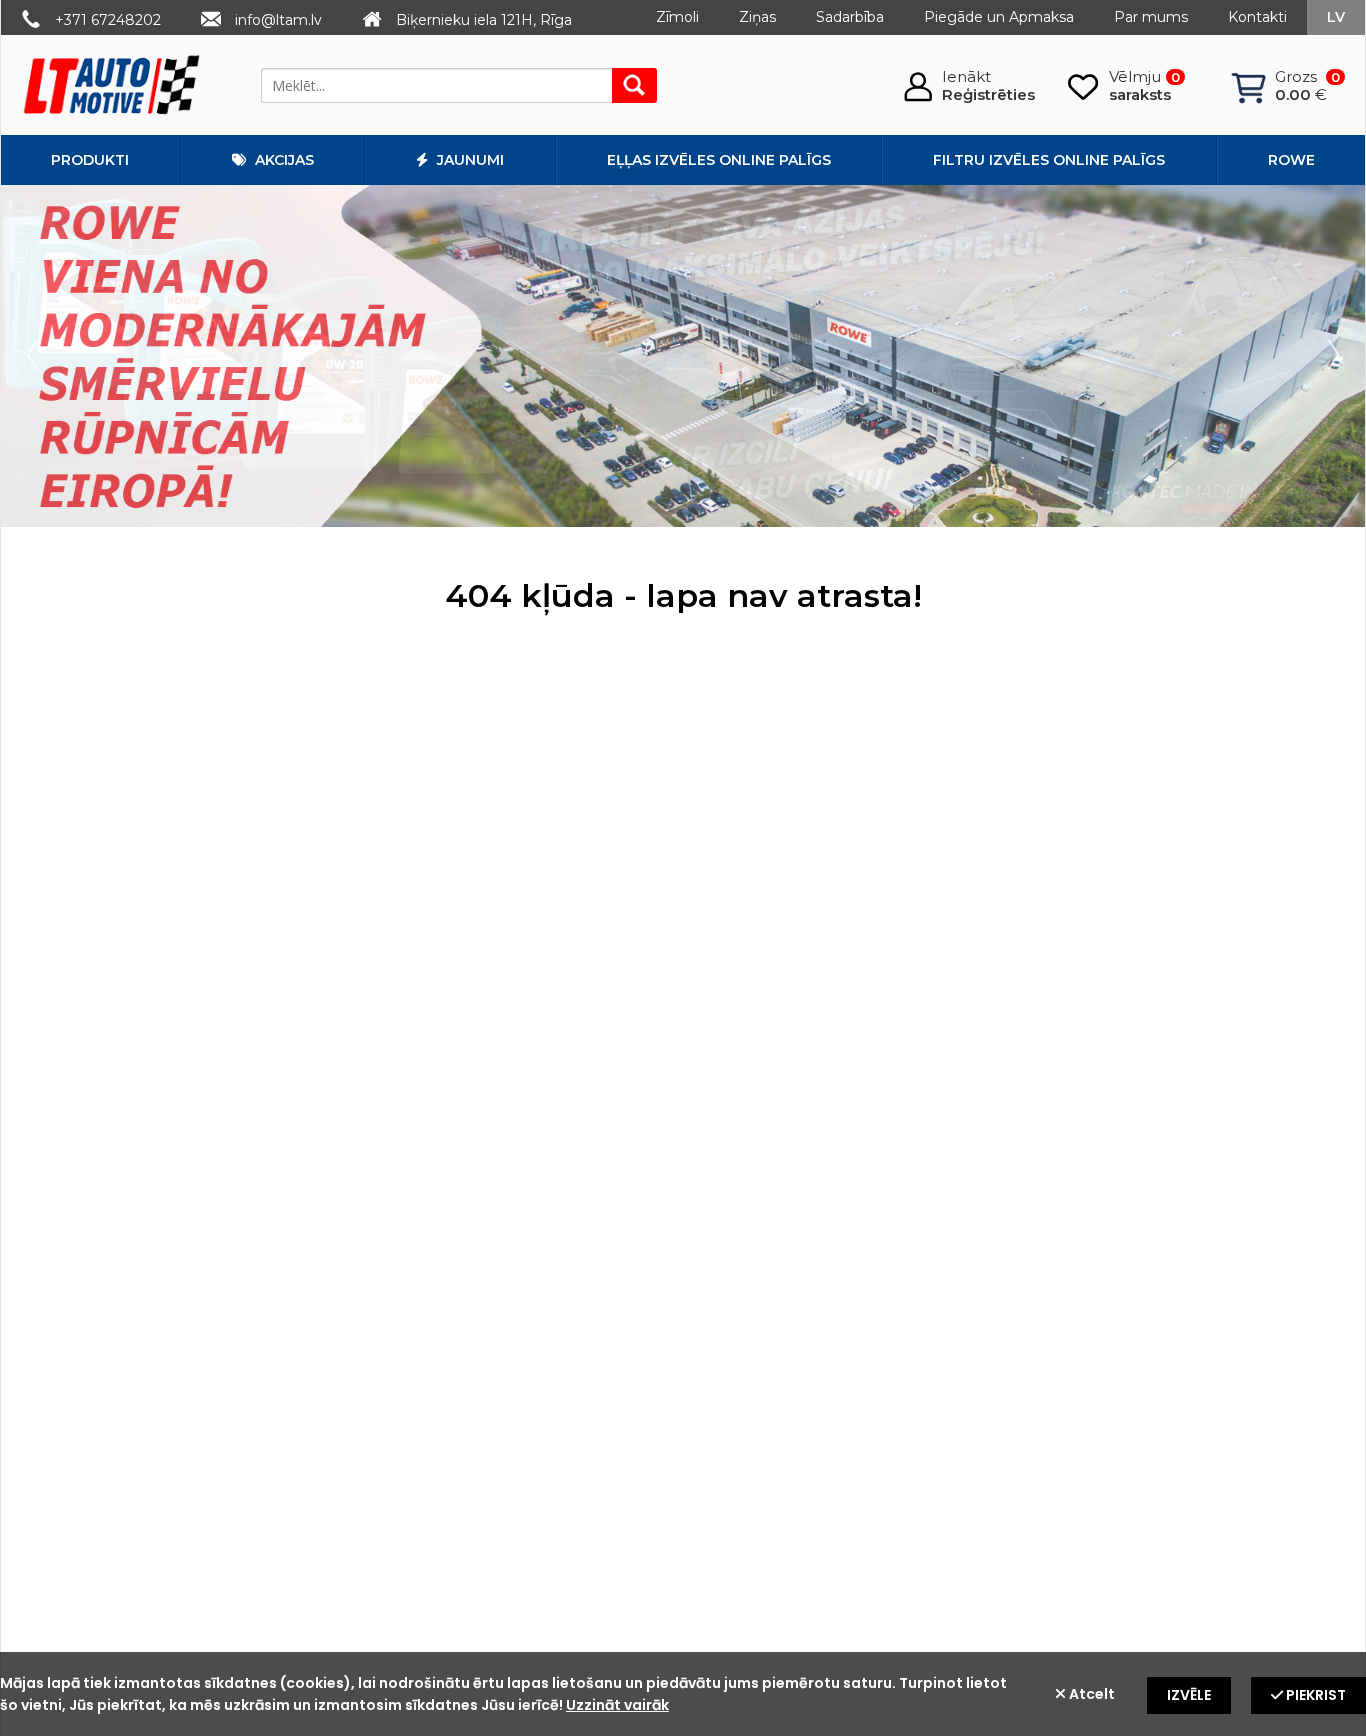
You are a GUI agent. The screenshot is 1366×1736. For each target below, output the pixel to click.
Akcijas (282, 160)
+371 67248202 (108, 20)
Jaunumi (468, 160)
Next (1329, 356)
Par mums (1151, 17)
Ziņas (757, 17)
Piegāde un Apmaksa (999, 17)
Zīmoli (677, 17)
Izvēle (1189, 1695)
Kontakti (1257, 17)
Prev (37, 356)
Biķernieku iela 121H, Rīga (484, 20)
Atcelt (1090, 1694)
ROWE (1291, 160)
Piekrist (1314, 1695)
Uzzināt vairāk (617, 1705)
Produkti (90, 160)
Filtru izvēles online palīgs (1049, 160)
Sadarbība (850, 17)
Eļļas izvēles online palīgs (719, 160)
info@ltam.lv (278, 20)
